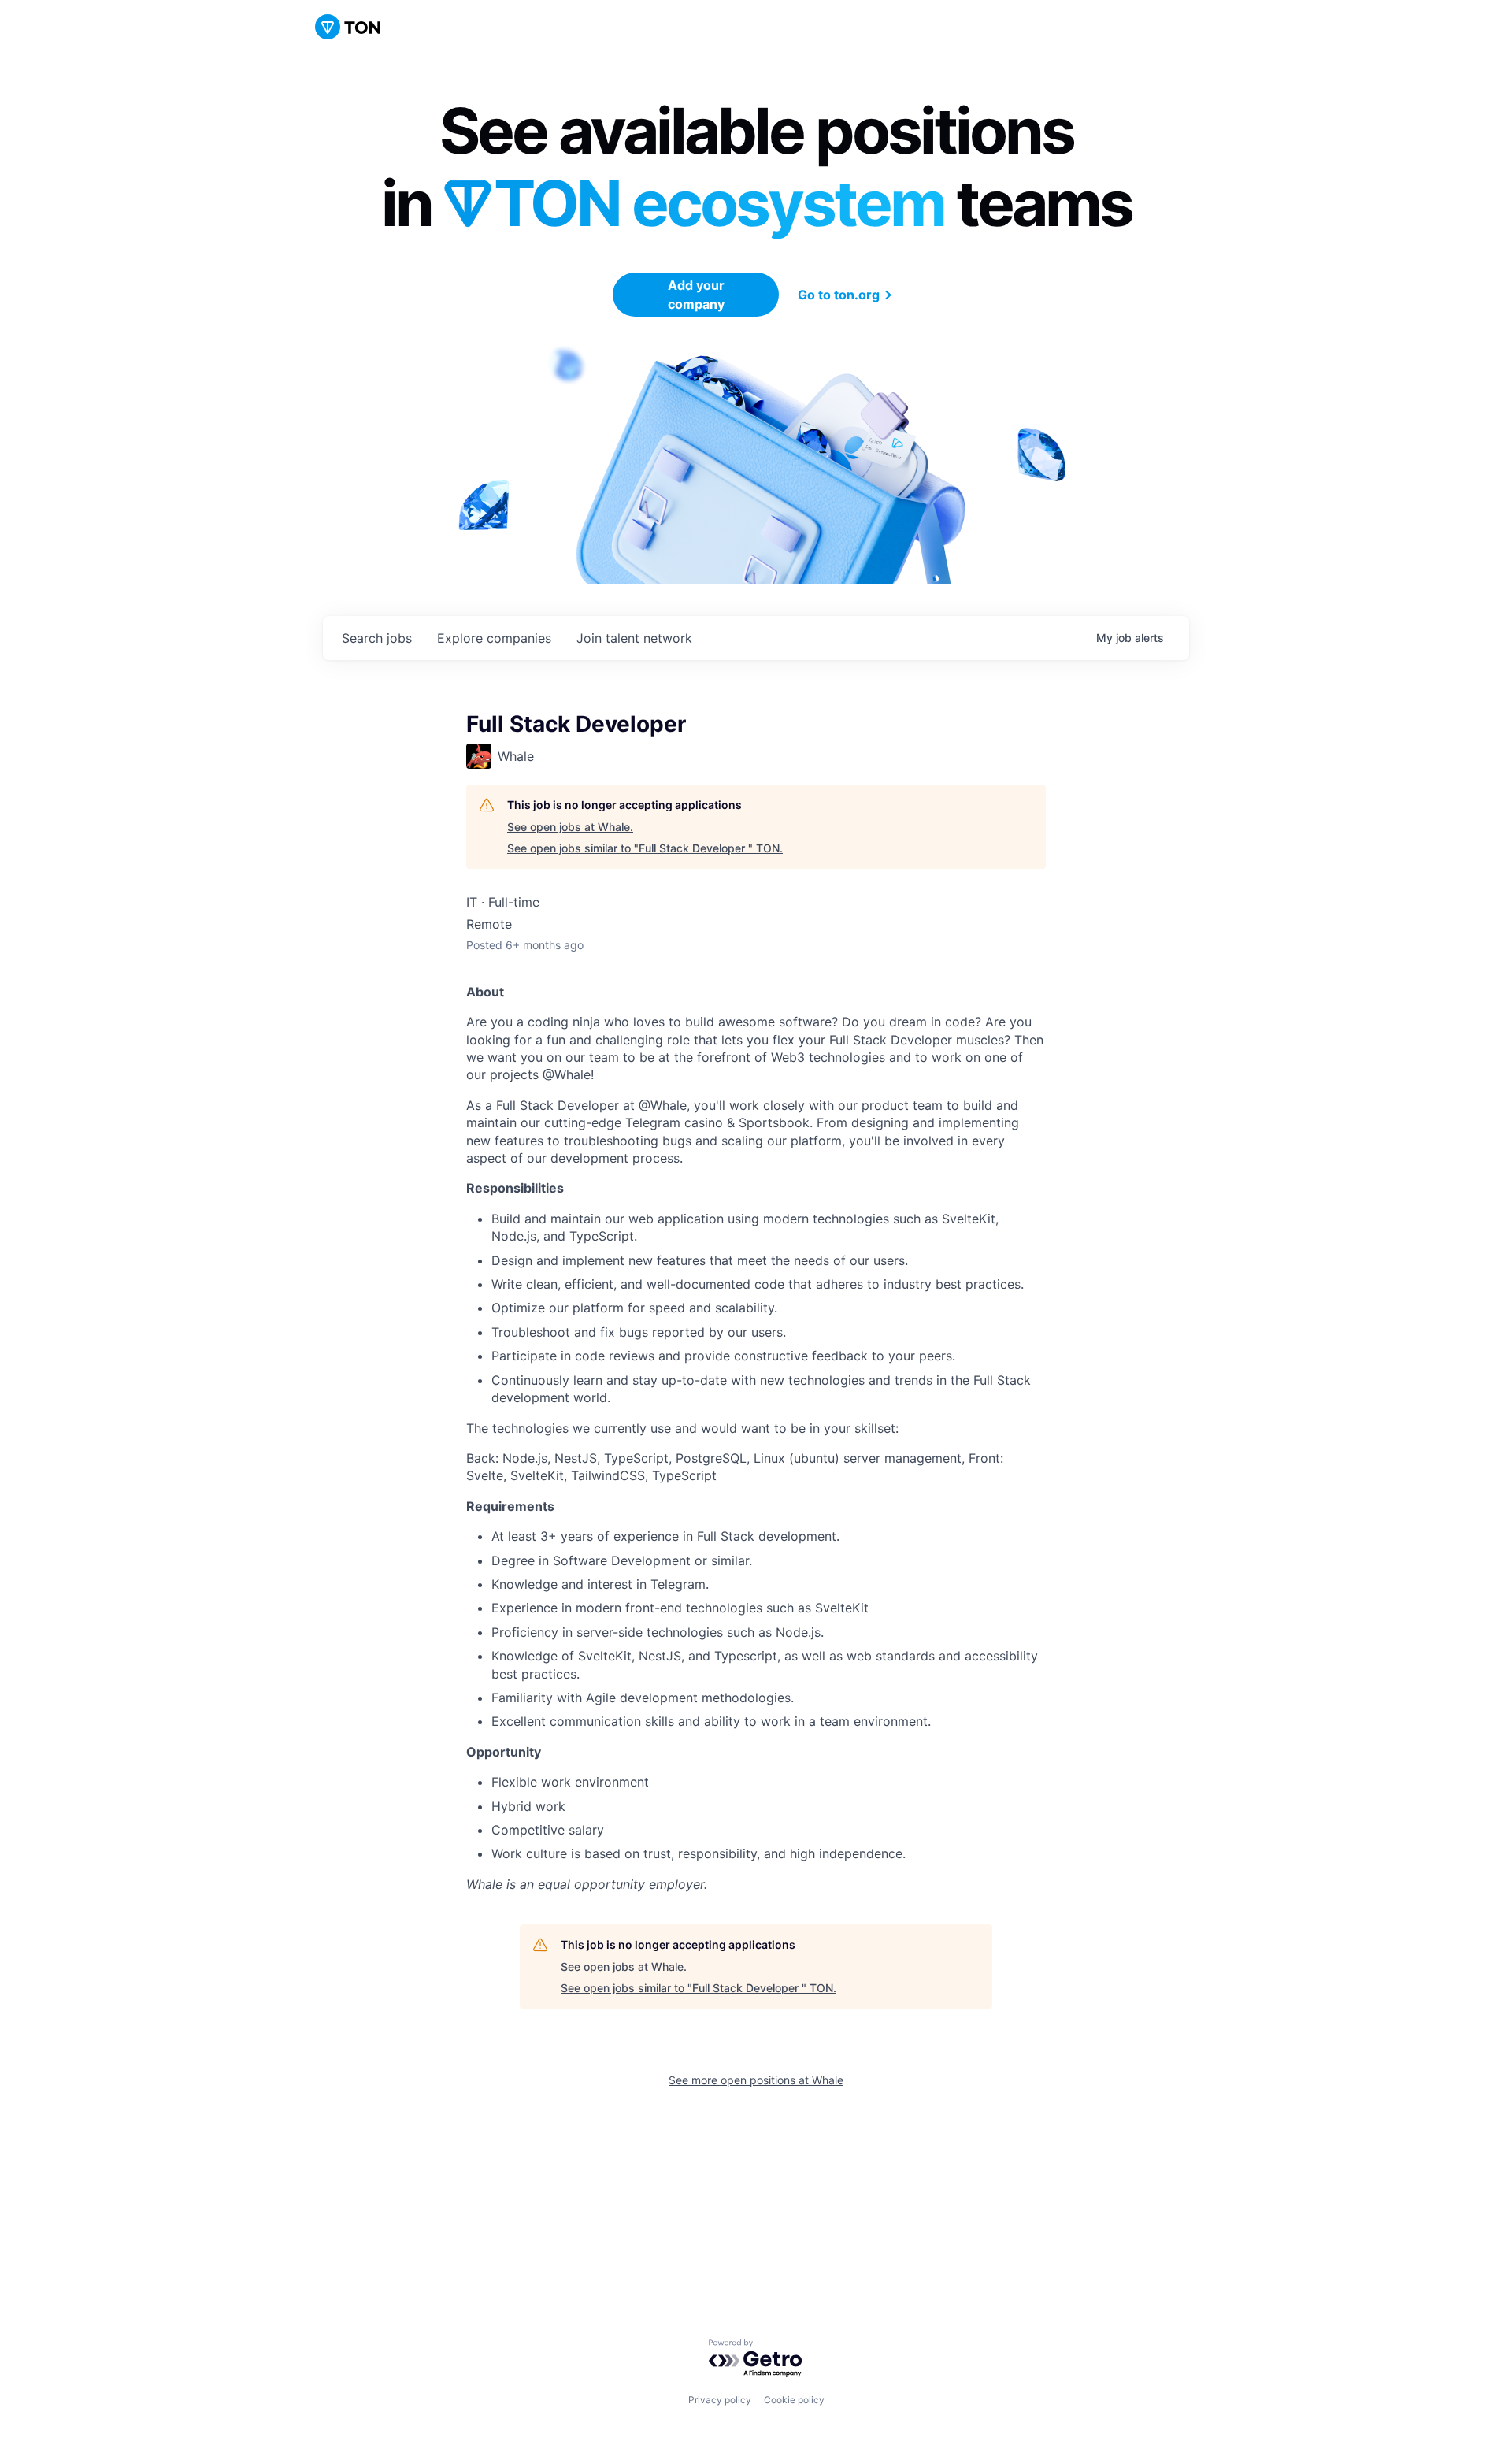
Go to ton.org (839, 295)
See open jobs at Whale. (570, 827)
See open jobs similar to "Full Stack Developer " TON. (645, 848)
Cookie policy (794, 2400)
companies (494, 638)
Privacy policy (720, 2400)
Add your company (696, 295)
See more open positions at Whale (756, 2080)
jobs (377, 638)
